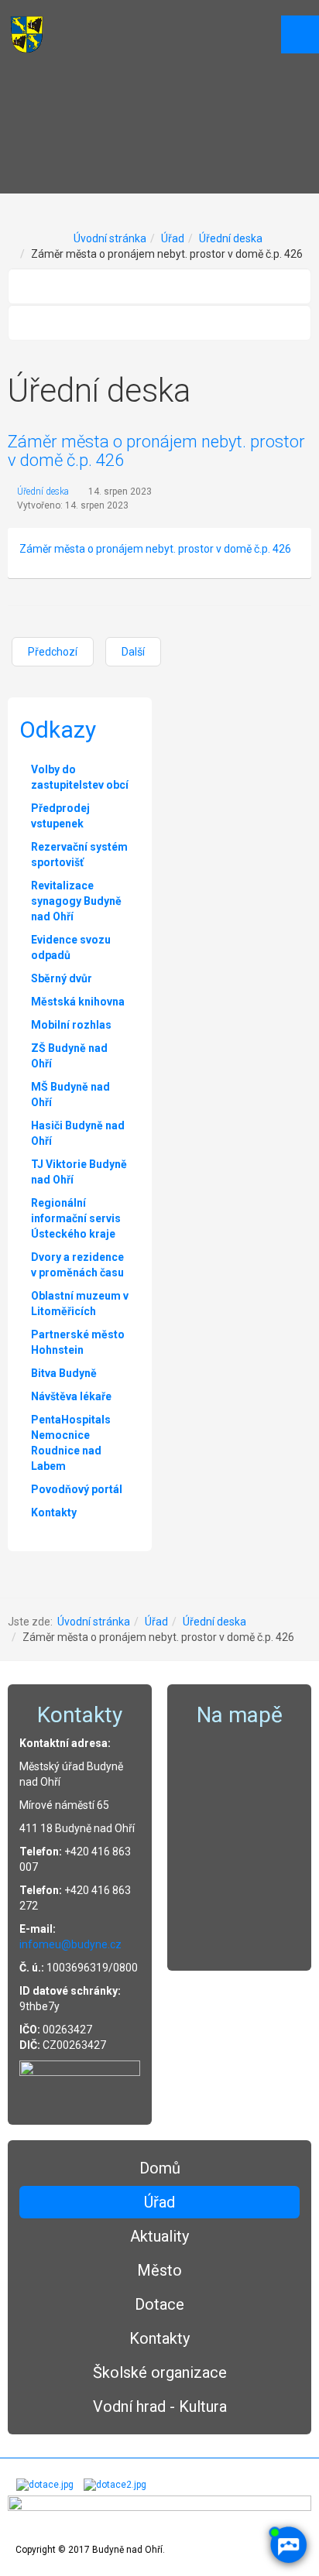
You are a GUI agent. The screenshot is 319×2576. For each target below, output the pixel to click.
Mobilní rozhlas (71, 1025)
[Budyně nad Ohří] (27, 34)
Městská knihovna (78, 1002)
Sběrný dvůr (62, 978)
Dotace (159, 2304)
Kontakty (159, 2338)
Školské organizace (160, 2372)
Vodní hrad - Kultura (160, 2406)
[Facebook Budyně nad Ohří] (80, 2082)
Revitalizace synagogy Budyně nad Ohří (76, 901)
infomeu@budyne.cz (70, 1944)
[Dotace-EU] (115, 2485)
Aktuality (159, 2236)
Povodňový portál (77, 1489)
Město (159, 2270)
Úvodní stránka (110, 238)
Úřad (173, 238)
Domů (160, 2168)
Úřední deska (231, 238)
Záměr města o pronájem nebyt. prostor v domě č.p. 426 (156, 451)
